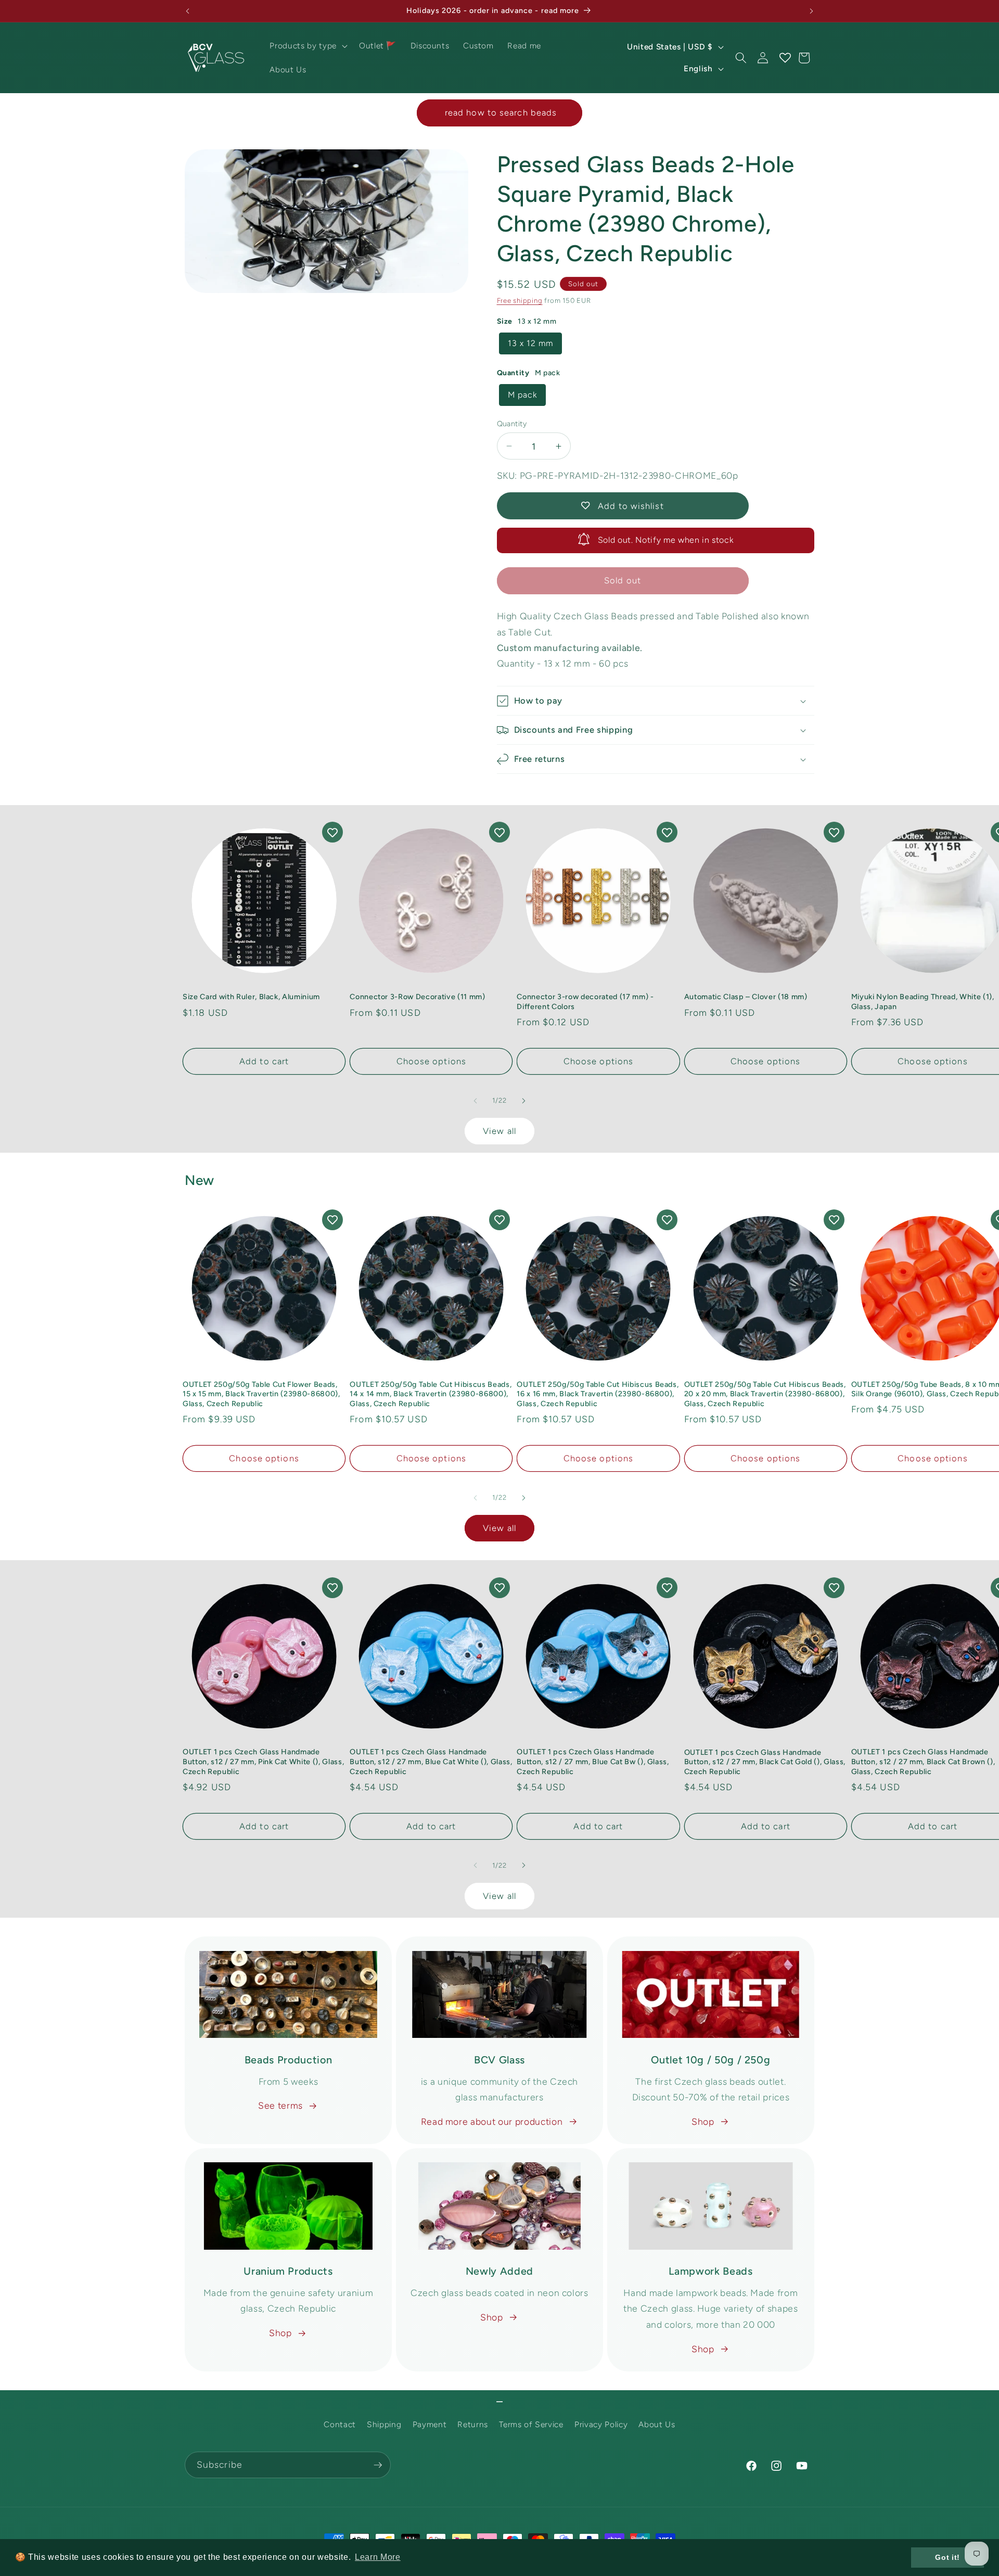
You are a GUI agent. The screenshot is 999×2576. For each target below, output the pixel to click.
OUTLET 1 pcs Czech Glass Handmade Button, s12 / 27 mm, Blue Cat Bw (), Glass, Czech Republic (593, 1761)
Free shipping (520, 300)
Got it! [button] (947, 2557)
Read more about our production (492, 2121)
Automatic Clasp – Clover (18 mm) (746, 997)
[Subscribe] (378, 2465)
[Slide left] (476, 1101)
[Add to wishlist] (332, 832)
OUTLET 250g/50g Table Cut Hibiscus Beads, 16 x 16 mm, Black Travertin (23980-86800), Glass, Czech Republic (598, 1394)
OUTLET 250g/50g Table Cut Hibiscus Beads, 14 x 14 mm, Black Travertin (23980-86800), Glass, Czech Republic (431, 1394)
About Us (657, 2424)
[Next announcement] (812, 11)
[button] (307, 46)
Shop (703, 2121)
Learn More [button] (378, 2557)
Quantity (512, 424)
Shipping (384, 2424)
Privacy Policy (601, 2424)
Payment (430, 2424)
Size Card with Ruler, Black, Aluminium (251, 997)
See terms (280, 2105)
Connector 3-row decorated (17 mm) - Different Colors (585, 1002)
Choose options (431, 1061)
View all (499, 1131)
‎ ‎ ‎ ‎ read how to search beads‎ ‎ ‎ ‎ (499, 112)
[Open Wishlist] (785, 58)
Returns (473, 2424)
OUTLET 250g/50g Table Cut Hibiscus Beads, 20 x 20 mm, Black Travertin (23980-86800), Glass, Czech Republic (765, 1394)
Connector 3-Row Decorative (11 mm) (417, 997)
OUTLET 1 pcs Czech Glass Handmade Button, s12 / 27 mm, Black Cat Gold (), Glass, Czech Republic (765, 1762)
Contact (340, 2424)
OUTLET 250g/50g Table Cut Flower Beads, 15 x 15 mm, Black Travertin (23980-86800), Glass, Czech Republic (261, 1394)
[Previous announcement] (188, 11)
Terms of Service (531, 2424)
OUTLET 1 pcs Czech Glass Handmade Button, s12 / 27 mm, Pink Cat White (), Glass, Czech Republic (263, 1761)
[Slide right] (523, 1101)
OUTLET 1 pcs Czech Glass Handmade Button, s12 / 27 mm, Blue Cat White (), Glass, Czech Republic (431, 1761)
